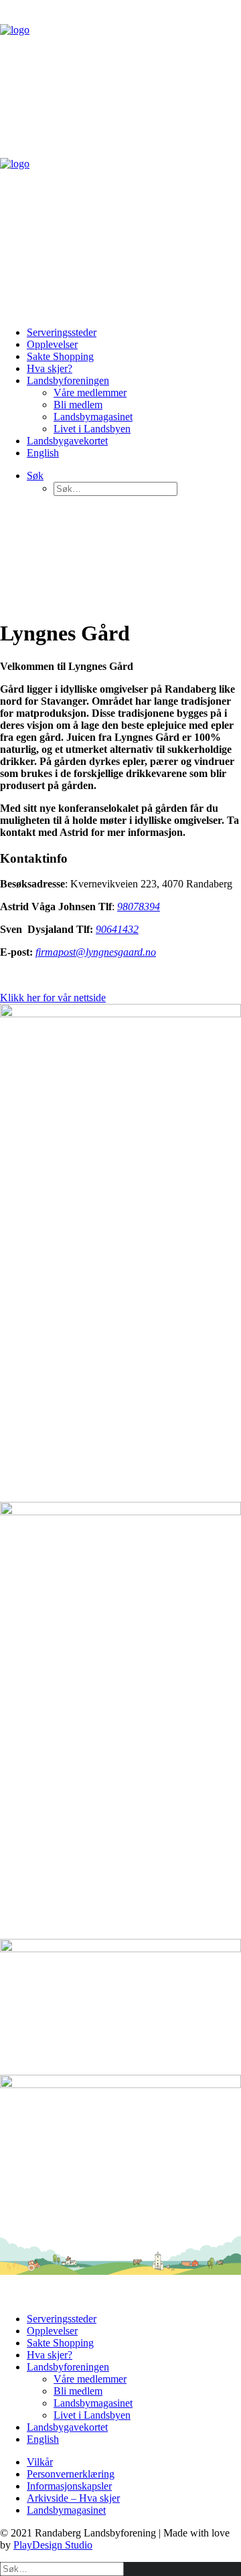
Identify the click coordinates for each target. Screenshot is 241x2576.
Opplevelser (52, 344)
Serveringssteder (62, 332)
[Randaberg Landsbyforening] (120, 158)
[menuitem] (134, 333)
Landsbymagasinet (93, 417)
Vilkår (40, 2462)
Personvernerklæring (71, 2474)
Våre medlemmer (90, 393)
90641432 (117, 929)
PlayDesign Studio (53, 2545)
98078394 (139, 907)
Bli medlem (78, 405)
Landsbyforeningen (68, 380)
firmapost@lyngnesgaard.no (96, 952)
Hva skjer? (50, 368)
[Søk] (62, 2568)
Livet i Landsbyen (92, 429)
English (43, 453)
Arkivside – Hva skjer (73, 2498)
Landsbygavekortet (67, 441)
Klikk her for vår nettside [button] (53, 998)
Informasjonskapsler (69, 2486)
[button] (35, 476)
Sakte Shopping (60, 356)
